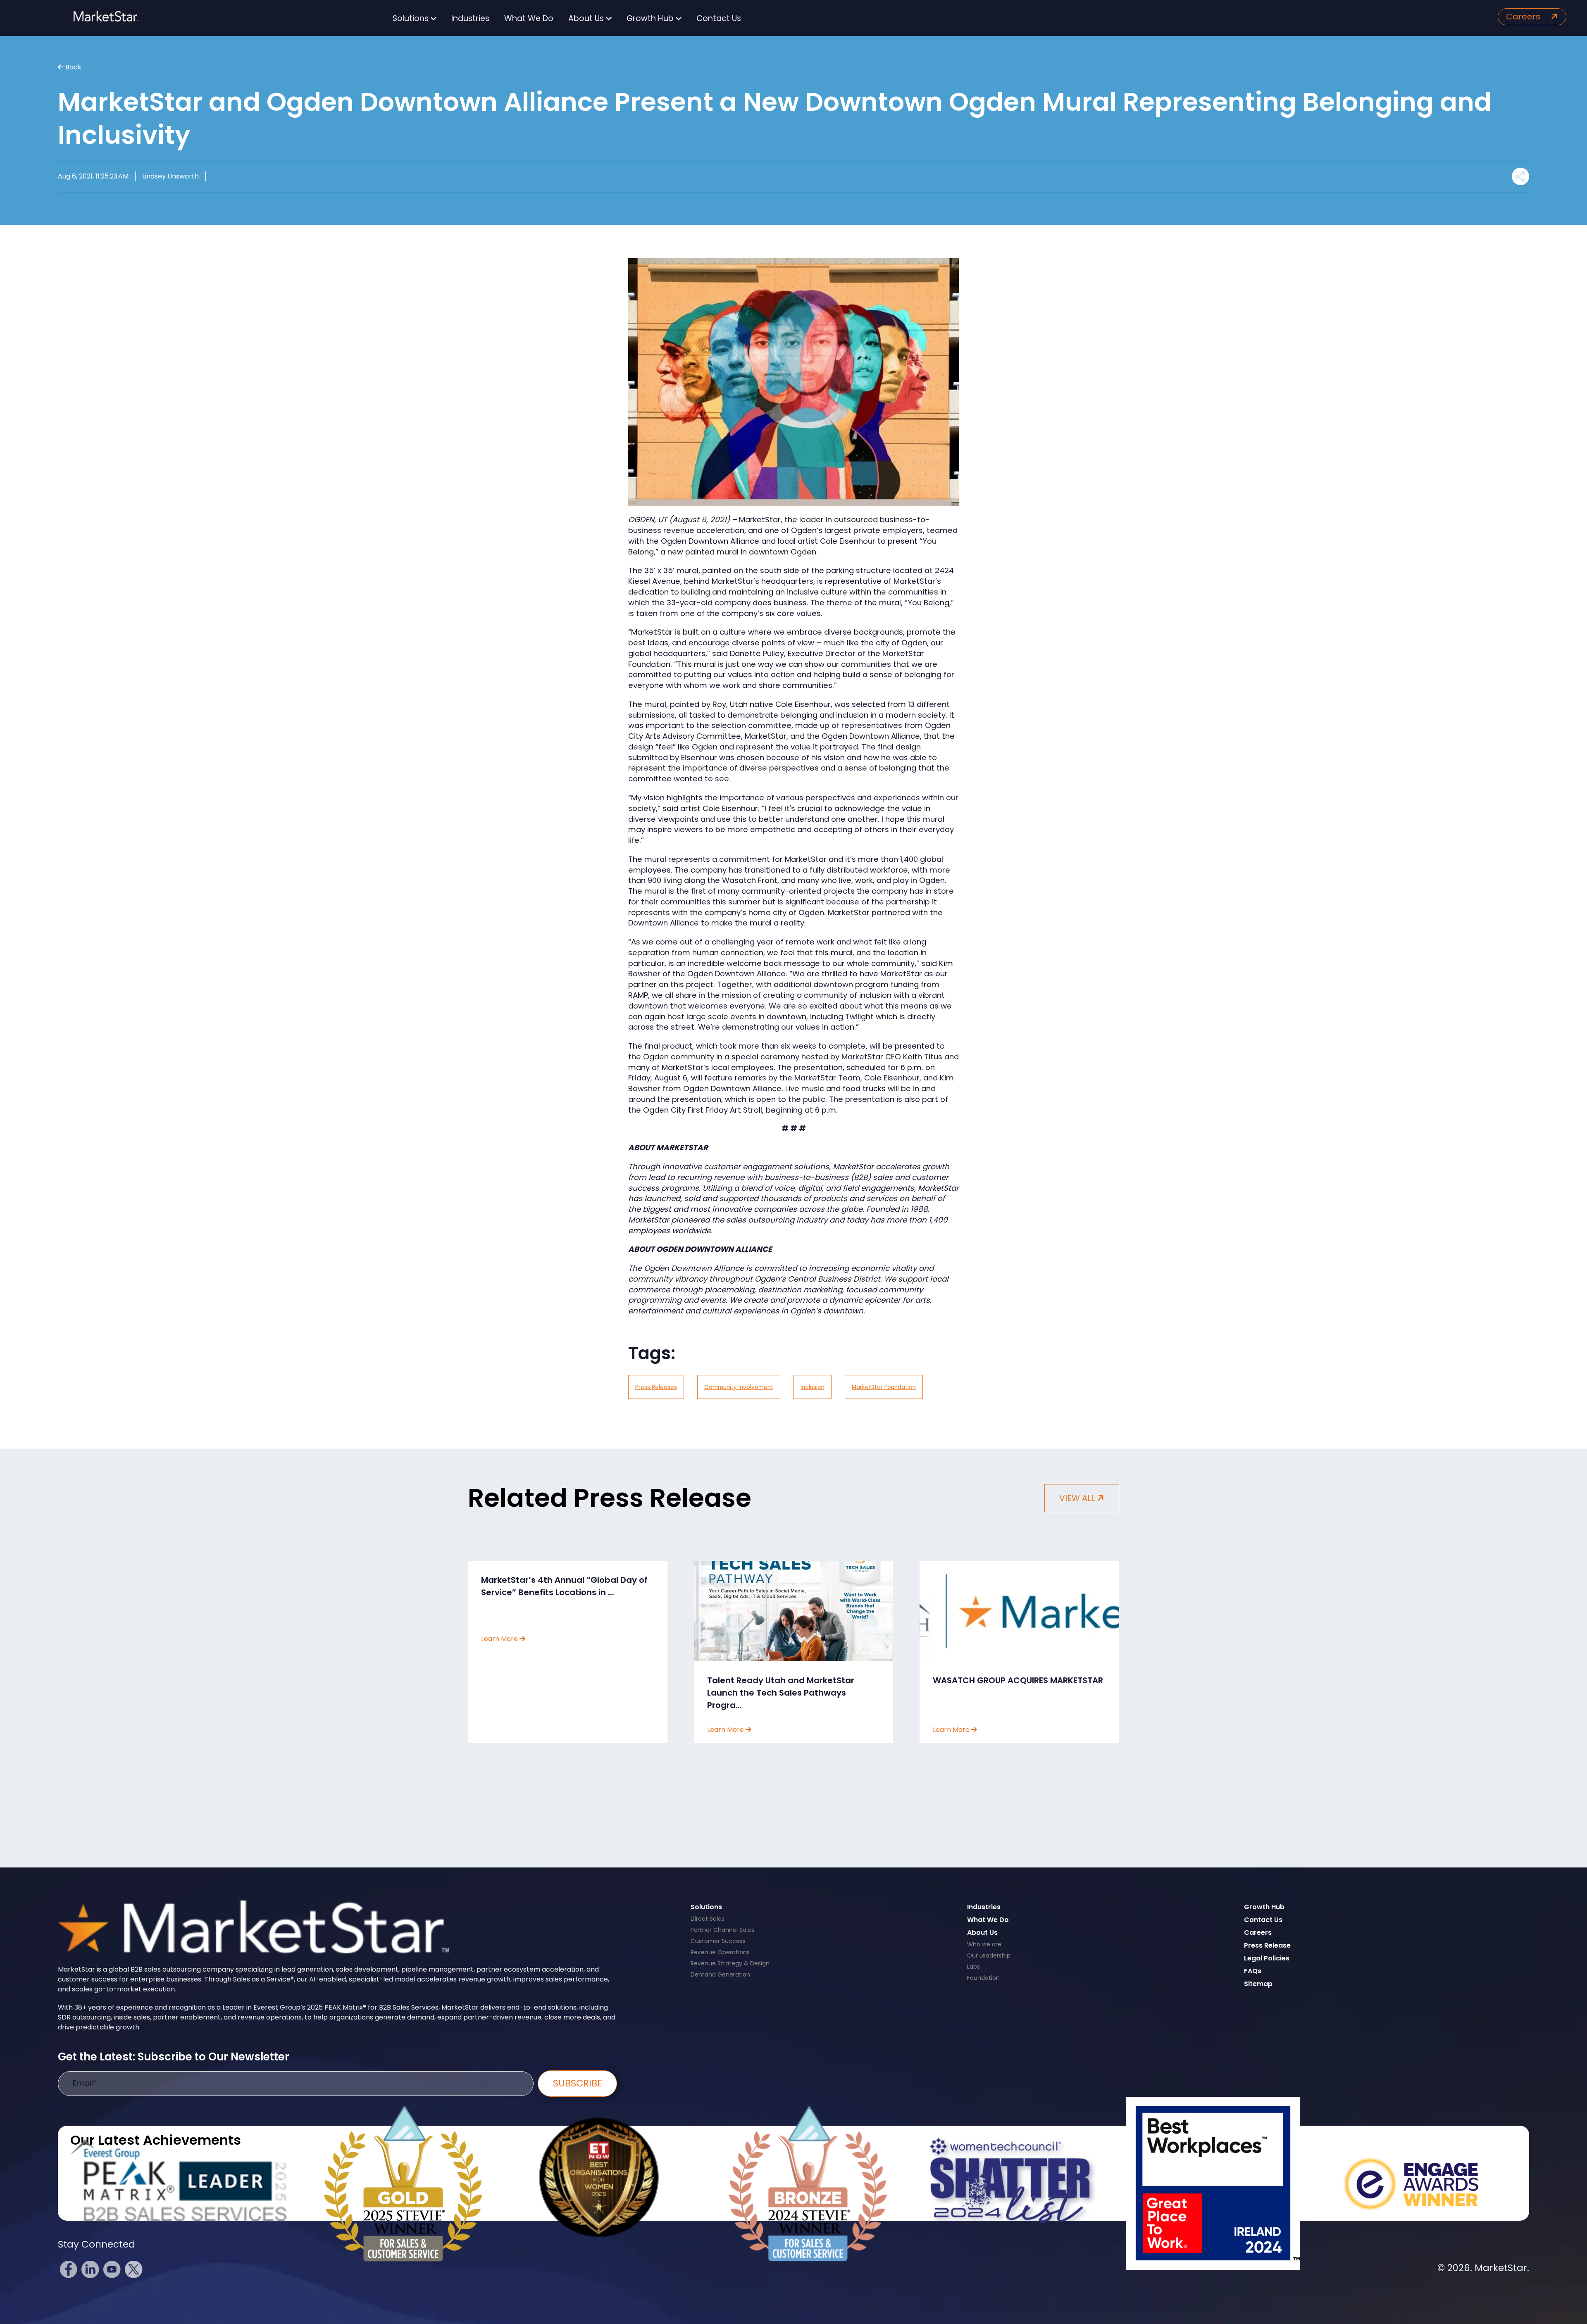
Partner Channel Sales (722, 1930)
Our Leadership (989, 1955)
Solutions (412, 18)
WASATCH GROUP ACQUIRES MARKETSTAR (1018, 1680)
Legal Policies (1267, 1958)
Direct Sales (708, 1919)
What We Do (529, 18)
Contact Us (719, 18)
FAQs (1253, 1971)
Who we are (984, 1944)
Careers (1524, 17)
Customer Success (718, 1941)
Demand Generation (720, 1974)
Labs (973, 1967)
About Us (587, 18)
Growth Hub (651, 18)
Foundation (983, 1978)
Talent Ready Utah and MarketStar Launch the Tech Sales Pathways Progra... (781, 1693)
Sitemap (1258, 1984)
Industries (470, 18)
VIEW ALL (1078, 1498)
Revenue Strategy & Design (730, 1963)
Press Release (1267, 1945)
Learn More (500, 1639)
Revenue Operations (720, 1952)
